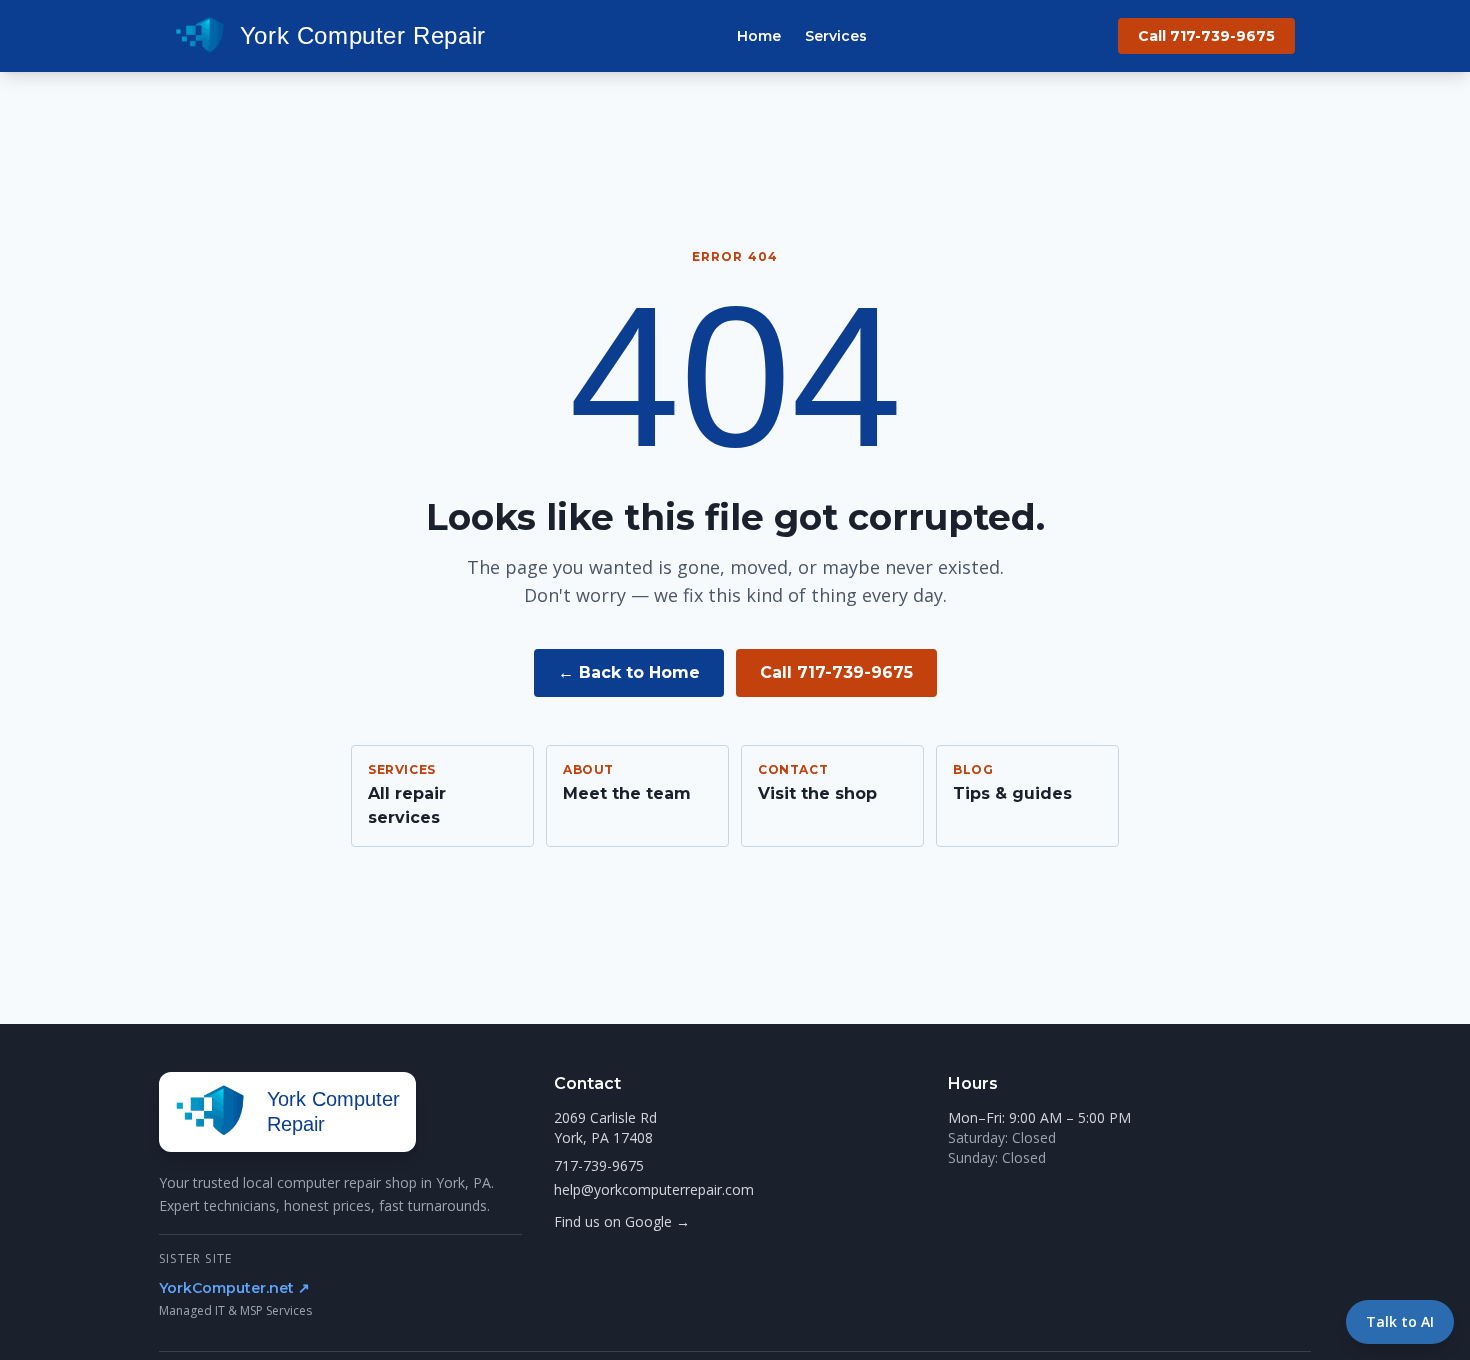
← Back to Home (629, 672)
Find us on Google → (622, 1221)
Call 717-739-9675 (1206, 36)
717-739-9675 (599, 1165)
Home (759, 36)
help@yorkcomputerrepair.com (654, 1189)
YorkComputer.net (234, 1288)
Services (836, 36)
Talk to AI (1400, 1321)
